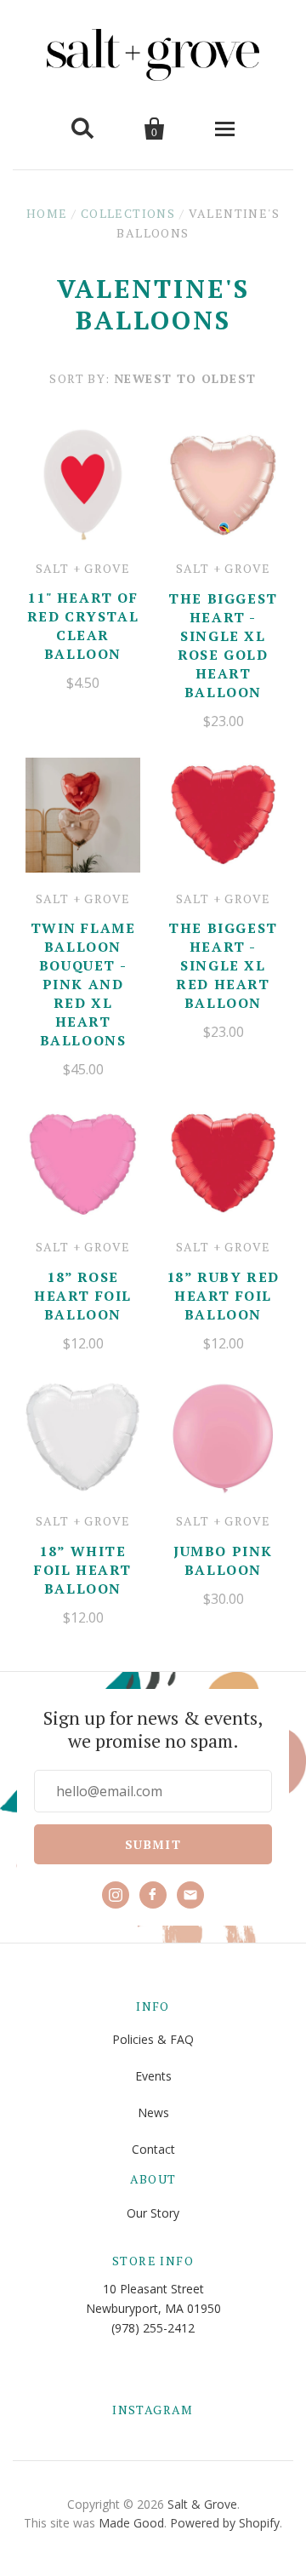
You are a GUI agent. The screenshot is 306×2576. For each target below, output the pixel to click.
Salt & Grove (202, 2504)
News (153, 2112)
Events (153, 2076)
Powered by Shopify (225, 2523)
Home (47, 213)
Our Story (153, 2213)
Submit (153, 1844)
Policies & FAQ (153, 2039)
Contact (153, 2149)
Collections (128, 213)
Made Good (131, 2523)
